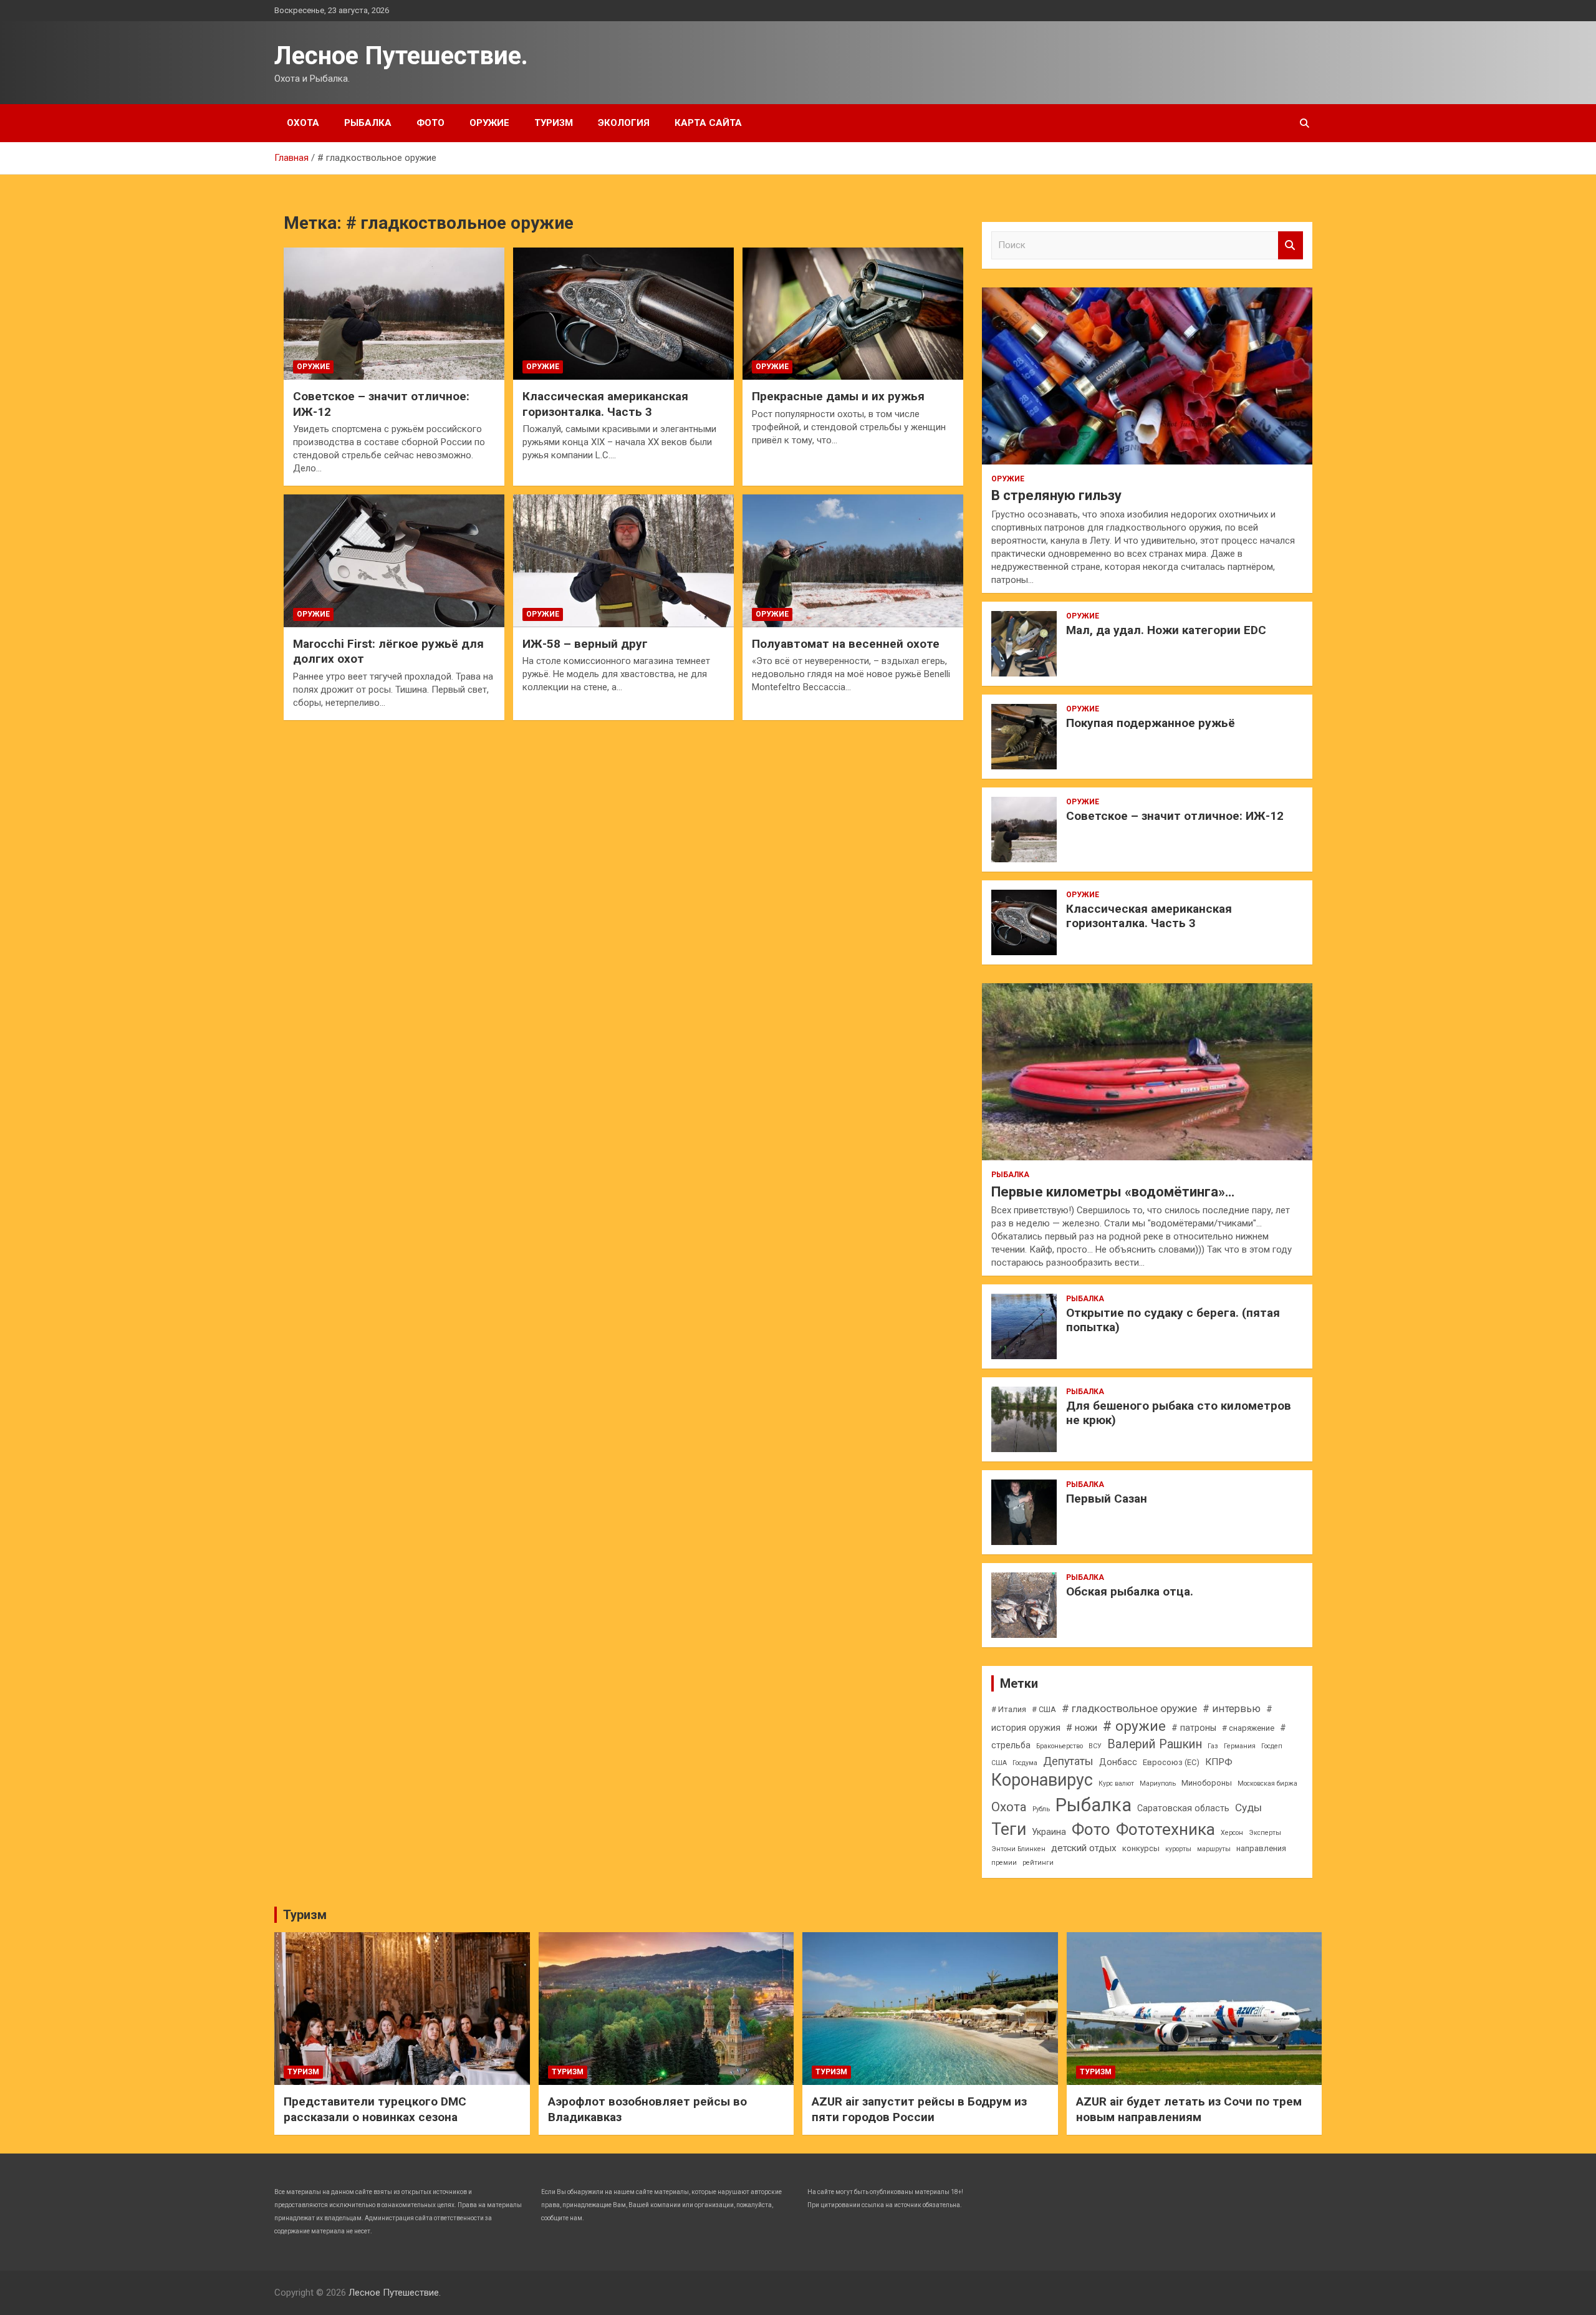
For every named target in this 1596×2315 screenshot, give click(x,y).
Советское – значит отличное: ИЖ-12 (1175, 816)
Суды (1248, 1807)
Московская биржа (1267, 1783)
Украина (1049, 1832)
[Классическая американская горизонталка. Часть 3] (623, 314)
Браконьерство (1060, 1746)
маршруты (1214, 1849)
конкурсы (1141, 1848)
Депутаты (1068, 1761)
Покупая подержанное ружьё (1151, 723)
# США (1044, 1709)
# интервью (1232, 1709)
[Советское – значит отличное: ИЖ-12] (394, 314)
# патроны (1194, 1728)
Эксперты (1265, 1833)
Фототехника (1166, 1829)
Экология (624, 123)
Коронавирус (1042, 1780)
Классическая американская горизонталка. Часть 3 (605, 404)
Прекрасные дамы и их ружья (838, 396)
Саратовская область (1183, 1808)
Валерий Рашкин (1155, 1744)
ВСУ (1095, 1746)
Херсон (1232, 1833)
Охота (303, 123)
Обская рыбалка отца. (1130, 1591)
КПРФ (1219, 1762)
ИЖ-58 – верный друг (585, 644)
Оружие (489, 123)
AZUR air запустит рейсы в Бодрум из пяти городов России (919, 2109)
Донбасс (1118, 1762)
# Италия (1009, 1709)
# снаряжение (1248, 1728)
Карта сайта (708, 123)
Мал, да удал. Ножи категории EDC (1166, 630)
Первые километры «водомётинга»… (1113, 1192)
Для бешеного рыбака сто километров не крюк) (1179, 1413)
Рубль (1041, 1809)
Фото (430, 123)
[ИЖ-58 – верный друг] (623, 561)
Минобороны (1207, 1783)
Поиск (1291, 245)
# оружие (1134, 1726)
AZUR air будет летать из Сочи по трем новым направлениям (1189, 2109)
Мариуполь (1158, 1783)
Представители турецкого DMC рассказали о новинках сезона (375, 2109)
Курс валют (1116, 1783)
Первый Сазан (1107, 1499)
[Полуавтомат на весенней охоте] (853, 561)
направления (1261, 1848)
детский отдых (1084, 1848)
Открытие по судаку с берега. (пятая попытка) (1173, 1320)
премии (1004, 1863)
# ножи (1082, 1728)
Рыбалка (368, 123)
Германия (1240, 1746)
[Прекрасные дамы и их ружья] (853, 314)
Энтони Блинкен (1018, 1849)
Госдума (1025, 1763)
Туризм (554, 123)
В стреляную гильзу (1056, 495)
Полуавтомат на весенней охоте (846, 644)
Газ (1213, 1746)
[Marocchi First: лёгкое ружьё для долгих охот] (394, 561)
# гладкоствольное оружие (1129, 1708)
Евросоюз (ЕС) (1171, 1762)
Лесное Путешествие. (401, 56)
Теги (1009, 1829)
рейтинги (1038, 1863)
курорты (1178, 1849)
